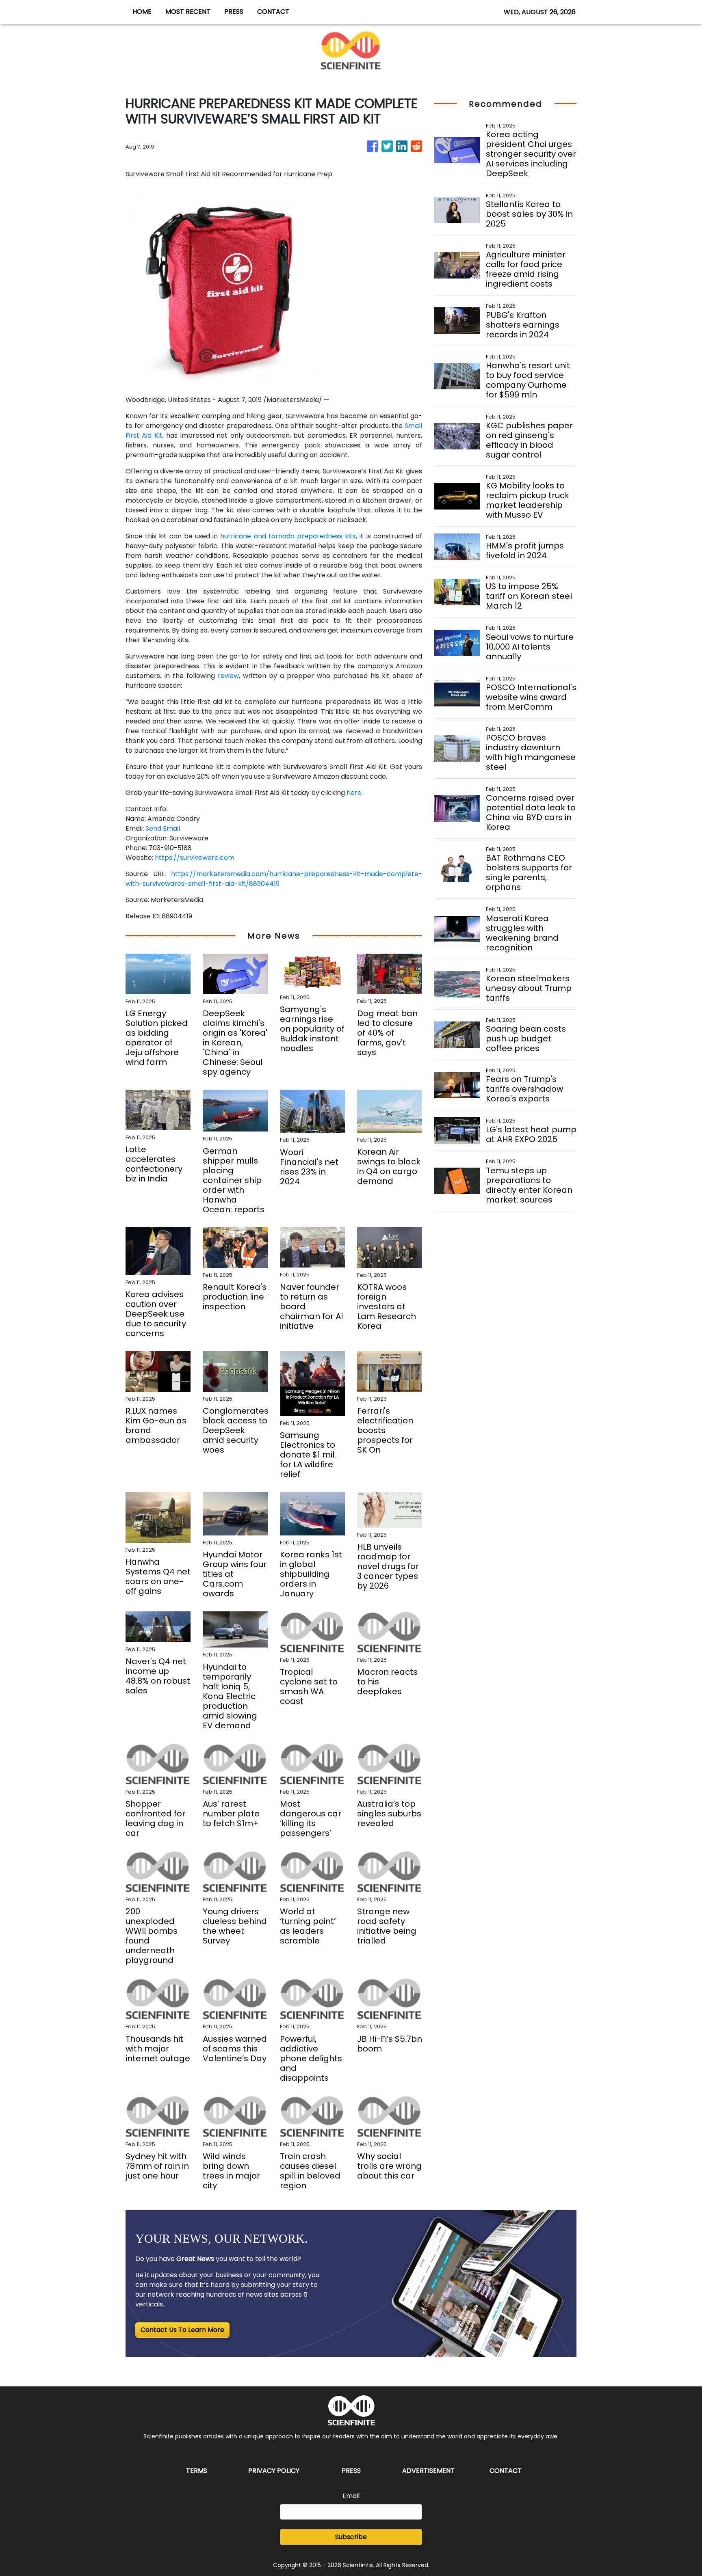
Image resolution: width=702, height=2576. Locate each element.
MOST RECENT (188, 12)
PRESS (234, 12)
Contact (506, 2471)
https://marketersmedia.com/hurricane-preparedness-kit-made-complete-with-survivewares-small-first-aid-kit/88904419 (274, 879)
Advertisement (428, 2471)
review (228, 676)
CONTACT (273, 12)
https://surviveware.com (195, 858)
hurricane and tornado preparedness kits (288, 536)
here (354, 793)
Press (351, 2471)
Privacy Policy (274, 2471)
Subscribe (351, 2537)
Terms (197, 2471)
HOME (142, 12)
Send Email (163, 828)
